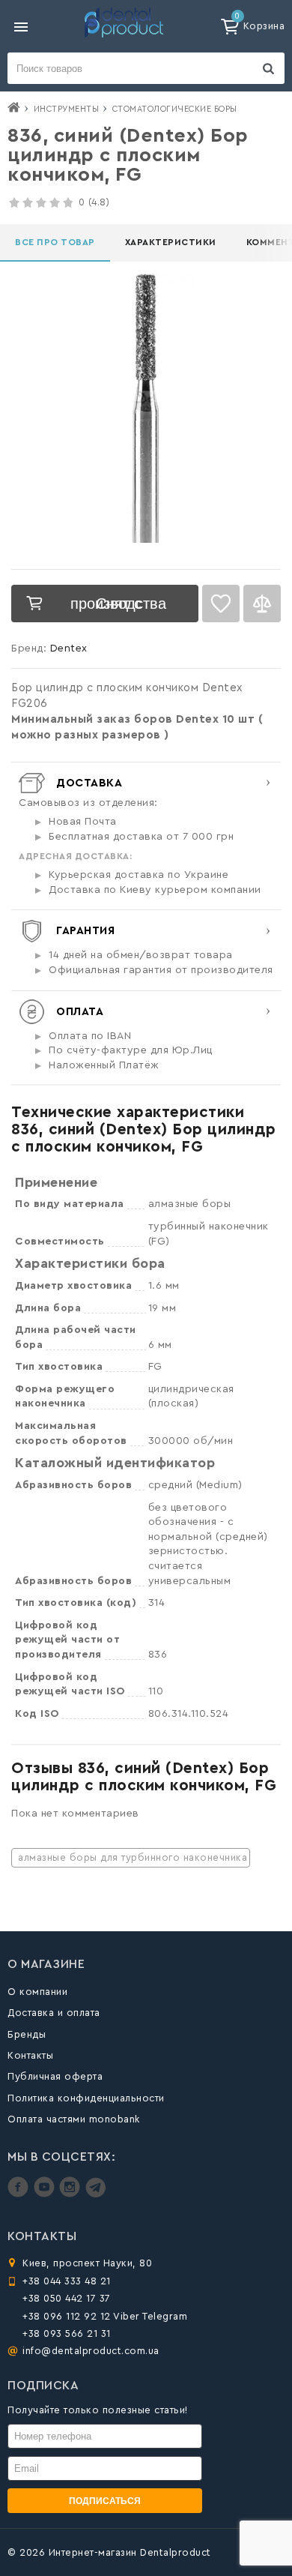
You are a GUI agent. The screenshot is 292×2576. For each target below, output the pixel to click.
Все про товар (55, 242)
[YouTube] (46, 2194)
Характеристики (171, 242)
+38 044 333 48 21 (67, 2281)
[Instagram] (72, 2194)
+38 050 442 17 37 (67, 2298)
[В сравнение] (262, 604)
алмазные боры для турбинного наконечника (133, 1857)
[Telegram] (95, 2194)
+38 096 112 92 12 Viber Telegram (105, 2316)
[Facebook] (20, 2194)
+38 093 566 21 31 (67, 2333)
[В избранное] (221, 604)
